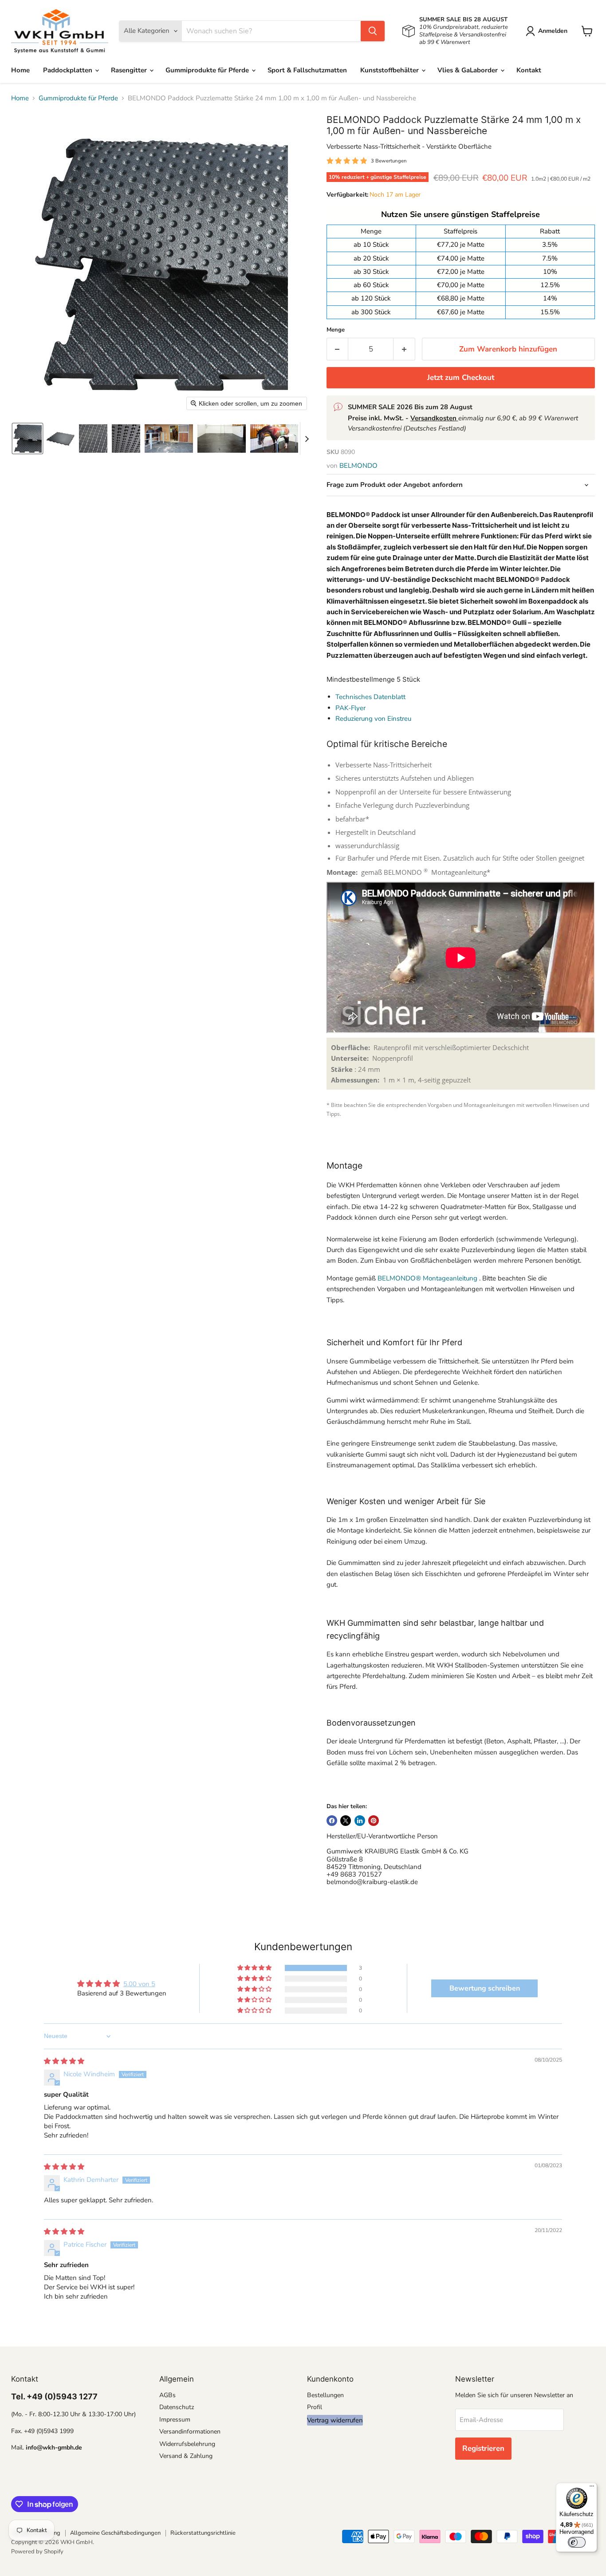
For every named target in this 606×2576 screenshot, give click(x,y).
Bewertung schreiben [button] (485, 1988)
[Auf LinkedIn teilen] (360, 1821)
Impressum (175, 2420)
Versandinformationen (190, 2432)
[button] (548, 31)
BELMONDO (358, 466)
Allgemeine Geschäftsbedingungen (115, 2533)
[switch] (577, 2542)
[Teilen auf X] (346, 1821)
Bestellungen (325, 2395)
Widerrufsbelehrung (187, 2444)
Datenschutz (177, 2407)
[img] (64, 2061)
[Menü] (592, 2488)
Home (20, 70)
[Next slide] (307, 439)
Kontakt (529, 70)
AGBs (167, 2395)
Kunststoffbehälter (390, 70)
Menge (336, 330)
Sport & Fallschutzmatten (307, 70)
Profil (315, 2407)
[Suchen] (373, 31)
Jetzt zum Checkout (461, 377)
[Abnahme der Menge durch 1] (337, 349)
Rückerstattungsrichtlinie (203, 2533)
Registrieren (483, 2448)
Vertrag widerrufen (335, 2420)
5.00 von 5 (139, 1984)
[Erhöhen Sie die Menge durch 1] (404, 349)
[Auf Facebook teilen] (332, 1821)
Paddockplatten (69, 70)
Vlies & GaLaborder (468, 70)
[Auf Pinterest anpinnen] (374, 1821)
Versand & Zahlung (186, 2456)
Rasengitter (130, 70)
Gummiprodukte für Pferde (208, 70)
